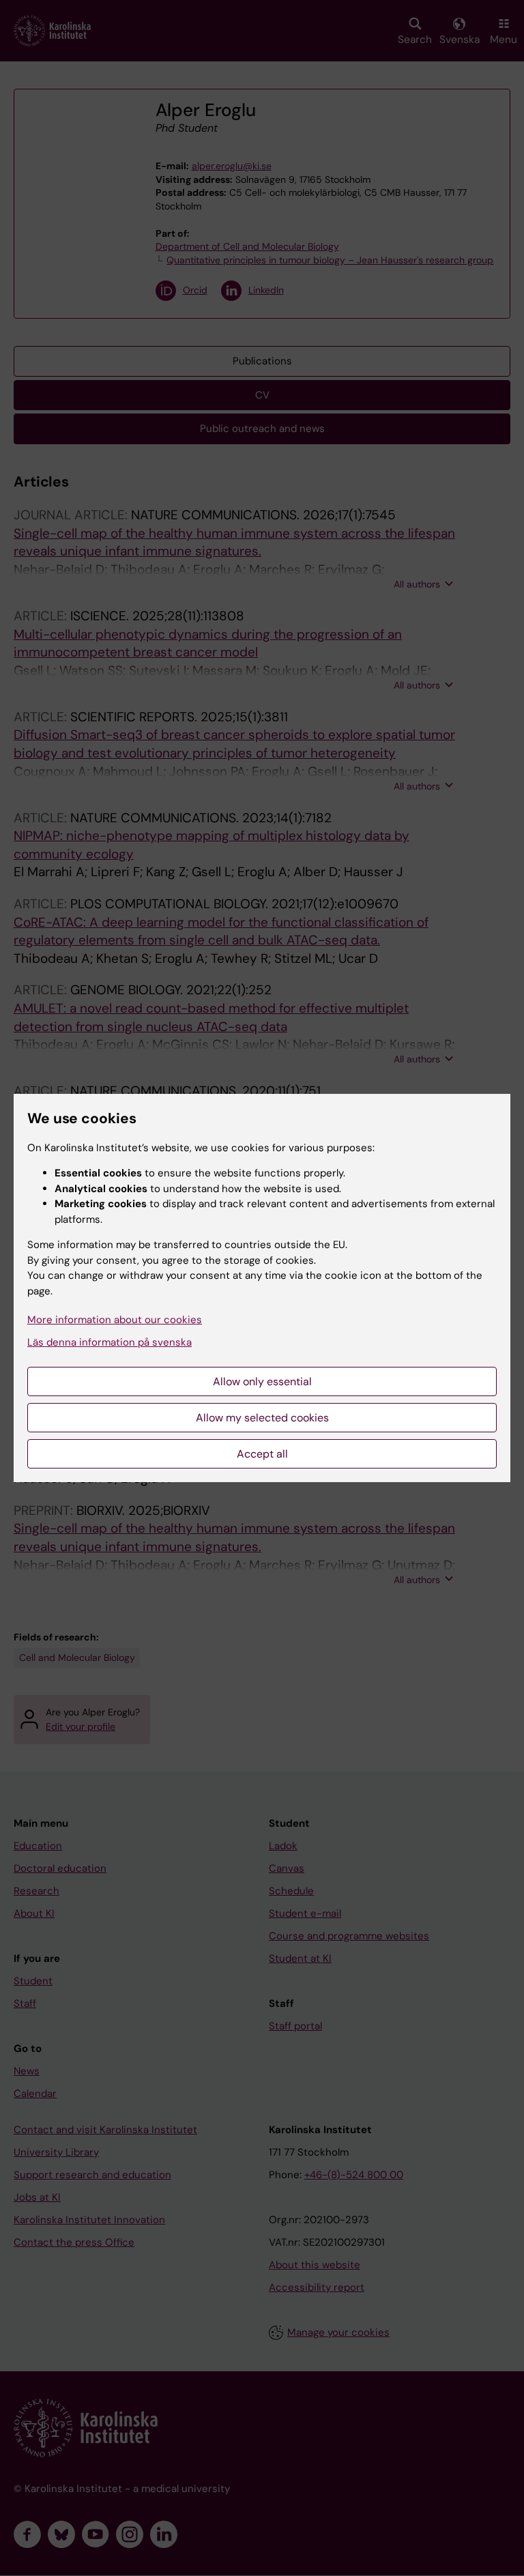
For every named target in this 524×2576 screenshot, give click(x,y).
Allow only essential (262, 1381)
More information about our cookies (115, 1320)
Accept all (262, 1454)
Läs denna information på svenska (110, 1342)
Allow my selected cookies (262, 1418)
